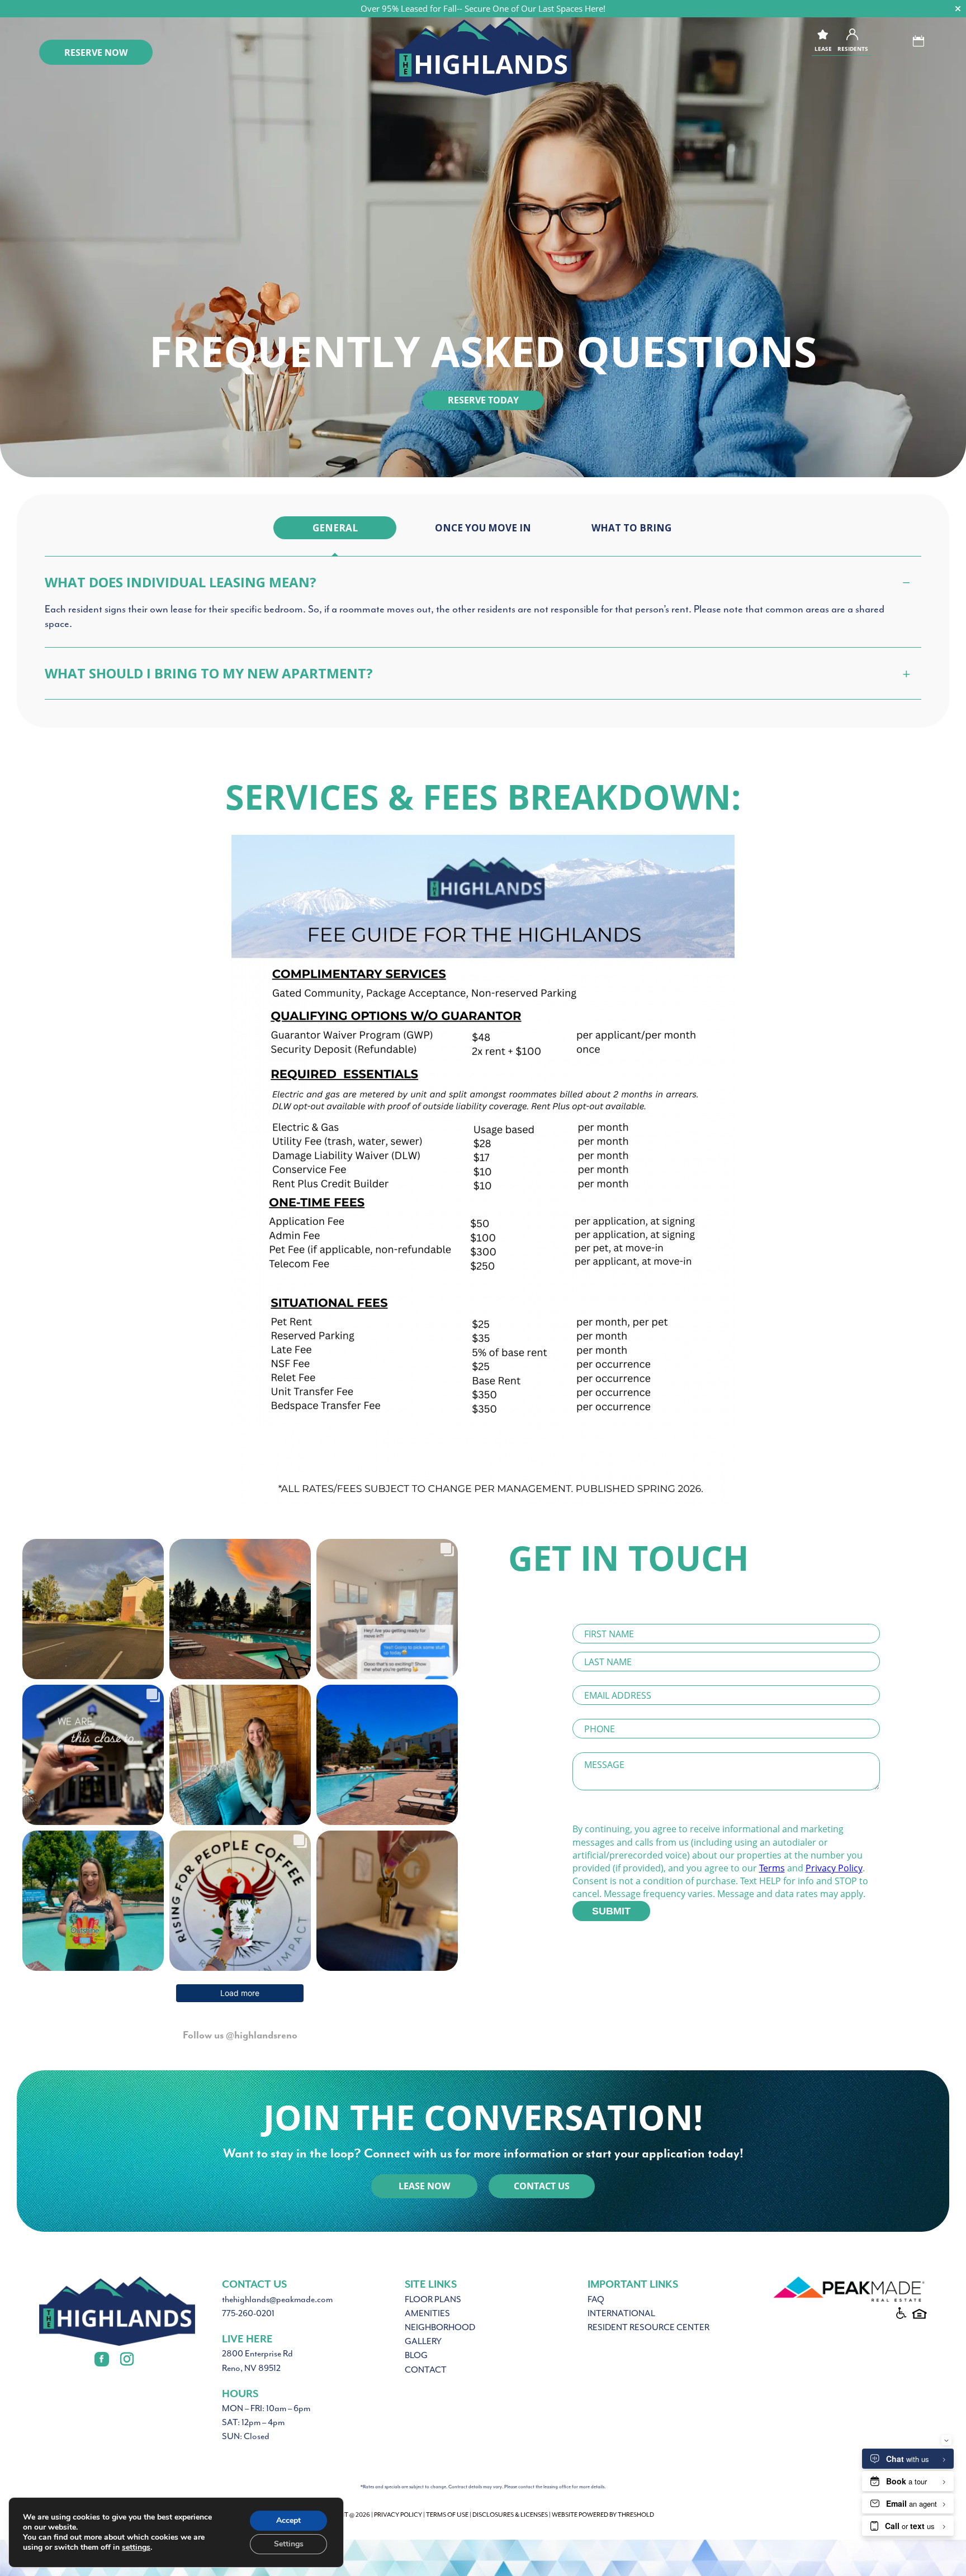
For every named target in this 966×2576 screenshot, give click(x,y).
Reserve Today (483, 400)
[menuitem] (335, 528)
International (621, 2313)
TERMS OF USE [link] (447, 2515)
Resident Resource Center (648, 2327)
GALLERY (423, 2341)
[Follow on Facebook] (102, 2359)
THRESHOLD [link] (636, 2515)
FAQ (596, 2299)
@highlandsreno (262, 2035)
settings (136, 2548)
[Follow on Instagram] (127, 2359)
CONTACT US (542, 2186)
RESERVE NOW (96, 53)
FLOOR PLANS (433, 2299)
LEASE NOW (424, 2186)
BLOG (416, 2355)
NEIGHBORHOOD (440, 2327)
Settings (289, 2544)
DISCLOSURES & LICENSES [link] (510, 2515)
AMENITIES (427, 2313)
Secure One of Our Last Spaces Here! (535, 8)
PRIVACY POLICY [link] (398, 2515)
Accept (288, 2520)
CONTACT (426, 2370)
